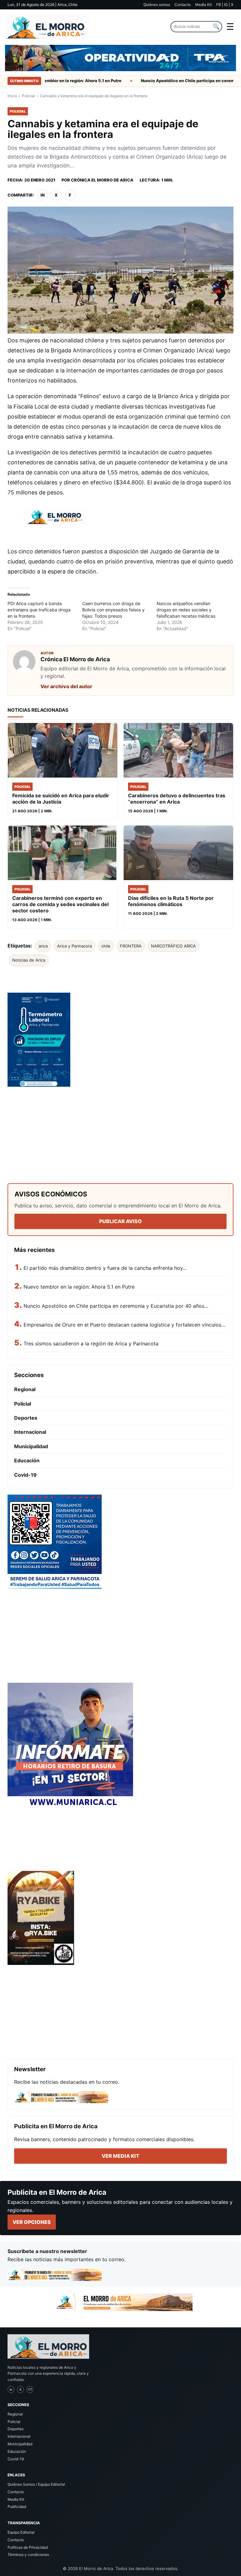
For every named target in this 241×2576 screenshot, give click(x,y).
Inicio (12, 96)
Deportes (26, 1418)
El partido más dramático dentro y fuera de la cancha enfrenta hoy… (105, 1268)
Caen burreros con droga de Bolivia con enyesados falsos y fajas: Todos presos (113, 610)
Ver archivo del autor (66, 686)
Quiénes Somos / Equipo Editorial (36, 2484)
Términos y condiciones (28, 2555)
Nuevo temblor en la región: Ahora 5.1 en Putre (56, 81)
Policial (28, 96)
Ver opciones (32, 2222)
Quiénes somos (157, 5)
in (43, 195)
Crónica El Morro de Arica (102, 180)
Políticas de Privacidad (28, 2547)
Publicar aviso (120, 1221)
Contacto (183, 5)
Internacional (30, 1432)
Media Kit (204, 5)
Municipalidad (31, 1446)
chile (106, 946)
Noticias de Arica (29, 960)
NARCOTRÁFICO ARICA (173, 946)
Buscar (216, 27)
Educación (27, 1460)
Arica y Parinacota (75, 946)
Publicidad (17, 2507)
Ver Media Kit (120, 2156)
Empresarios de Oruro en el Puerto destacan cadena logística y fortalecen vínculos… (124, 1325)
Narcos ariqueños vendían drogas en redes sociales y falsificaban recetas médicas (186, 610)
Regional (25, 1389)
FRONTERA (131, 946)
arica (43, 946)
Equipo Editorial (21, 2532)
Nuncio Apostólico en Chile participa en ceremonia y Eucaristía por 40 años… (116, 1306)
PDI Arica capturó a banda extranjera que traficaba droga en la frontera (39, 610)
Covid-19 (25, 1475)
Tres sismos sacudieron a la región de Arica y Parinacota (91, 1343)
